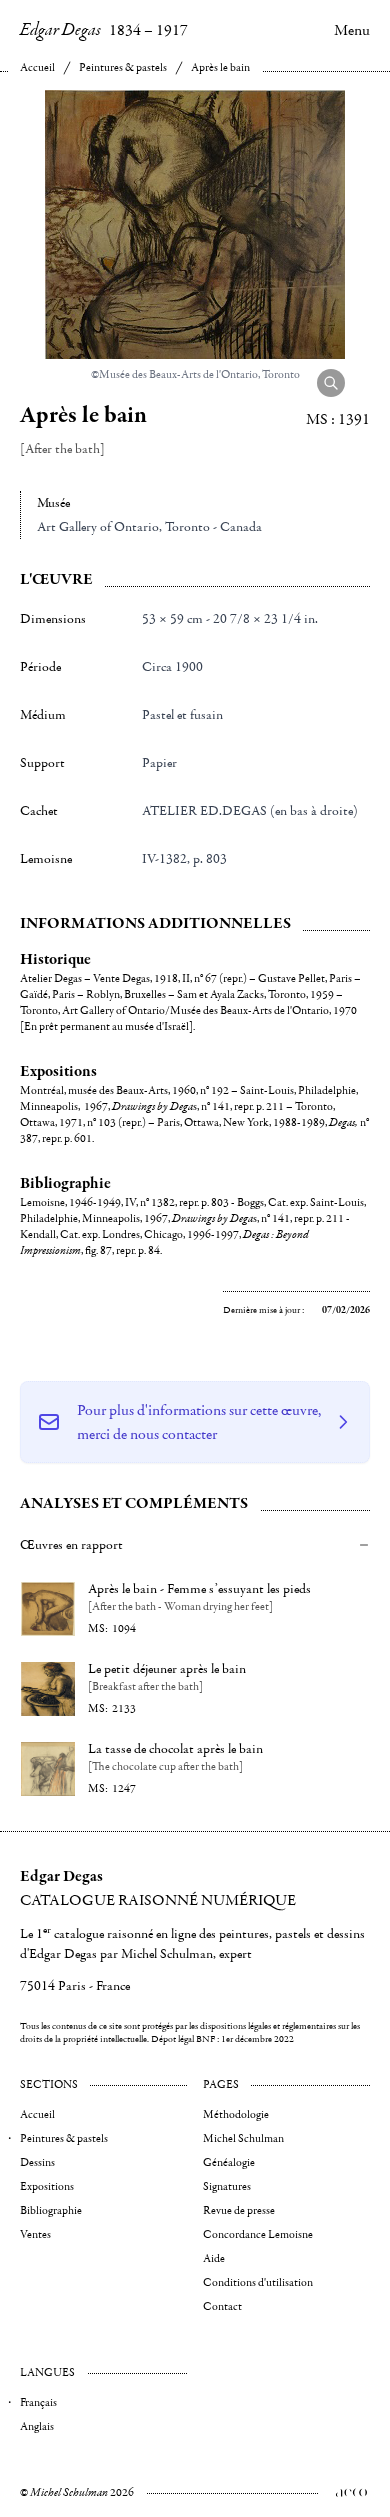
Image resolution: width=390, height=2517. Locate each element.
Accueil (37, 67)
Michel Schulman (243, 2138)
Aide (214, 2258)
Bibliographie (51, 2210)
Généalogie (229, 2162)
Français (38, 2402)
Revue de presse (239, 2210)
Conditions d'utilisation (258, 2282)
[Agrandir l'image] (331, 383)
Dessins (37, 2162)
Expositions (47, 2186)
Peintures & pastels (123, 67)
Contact (222, 2306)
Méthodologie (236, 2114)
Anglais (37, 2426)
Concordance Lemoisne (258, 2234)
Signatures (227, 2186)
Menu (352, 30)
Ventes (35, 2234)
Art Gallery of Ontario (98, 527)
